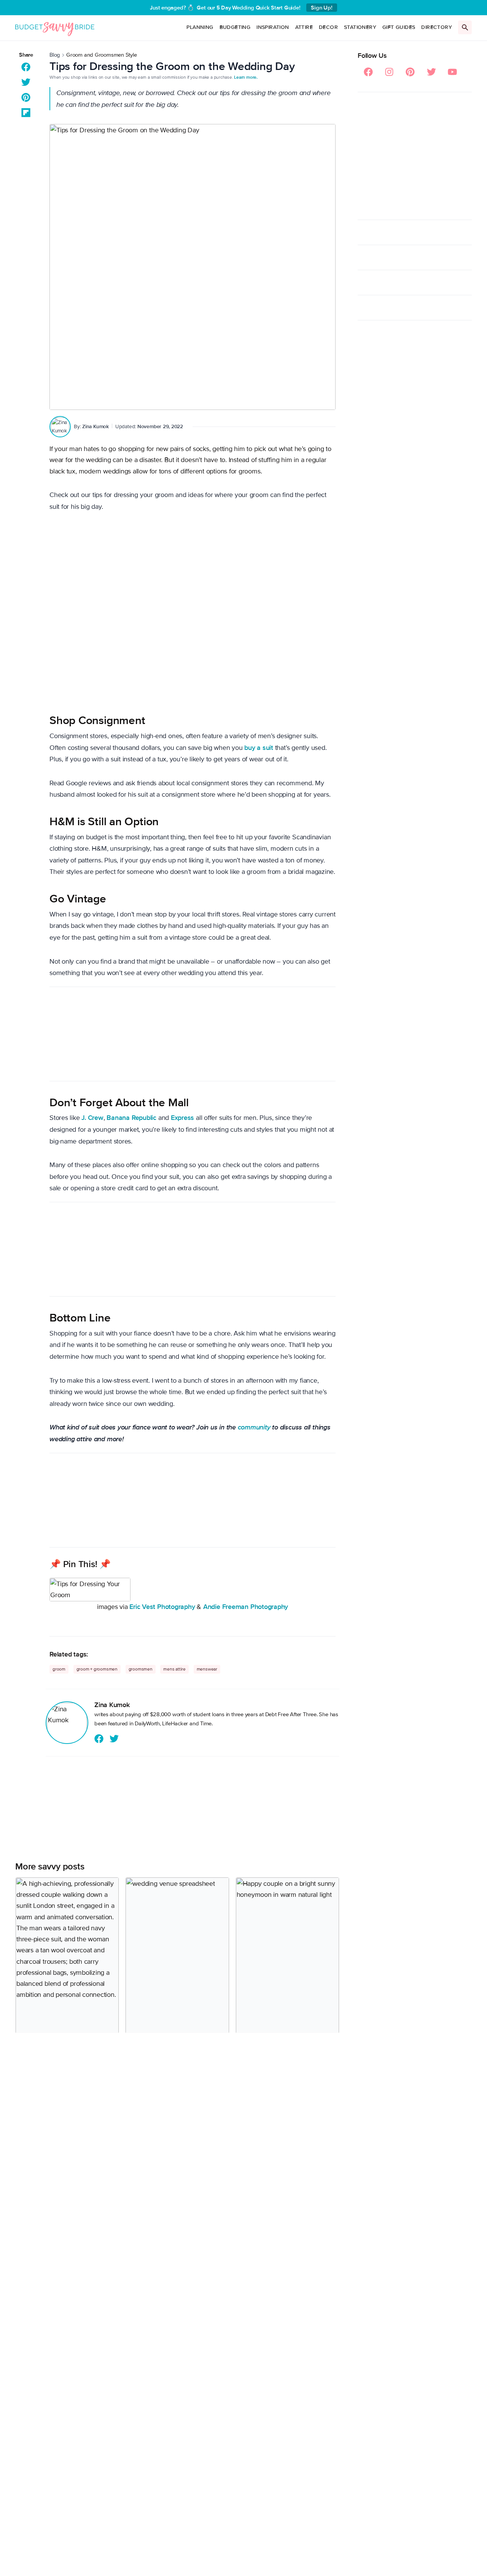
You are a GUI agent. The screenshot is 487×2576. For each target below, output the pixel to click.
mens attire (174, 1669)
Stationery (360, 27)
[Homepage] (55, 28)
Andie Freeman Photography (246, 1607)
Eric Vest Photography (162, 1607)
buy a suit (259, 748)
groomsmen (141, 1669)
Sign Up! (321, 8)
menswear (207, 1669)
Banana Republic (131, 1118)
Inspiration (273, 27)
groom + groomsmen (97, 1669)
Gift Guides (399, 27)
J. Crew (92, 1118)
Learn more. (246, 77)
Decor (328, 27)
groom (59, 1669)
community (254, 1427)
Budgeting (235, 27)
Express (182, 1118)
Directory (437, 27)
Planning (200, 27)
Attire (304, 27)
